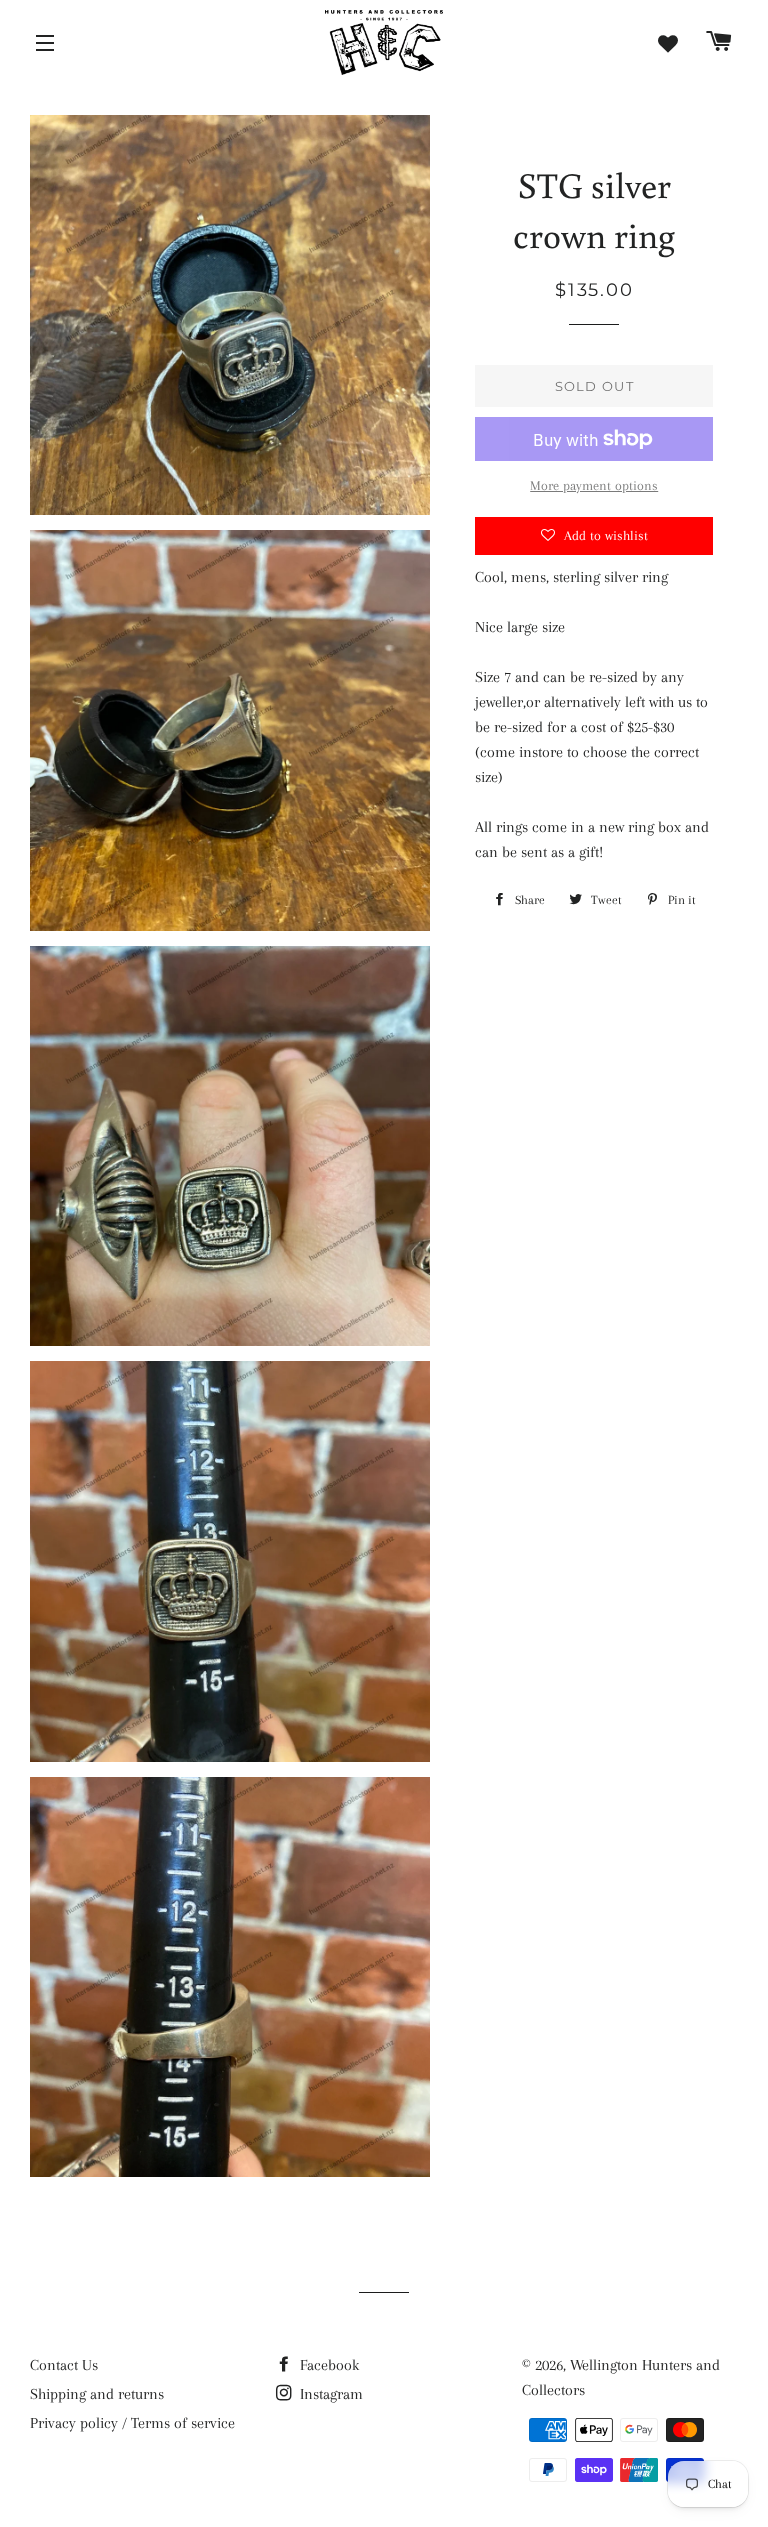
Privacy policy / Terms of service (132, 2423)
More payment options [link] (594, 485)
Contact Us (64, 2365)
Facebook (327, 2365)
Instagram (329, 2394)
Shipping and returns (97, 2394)
